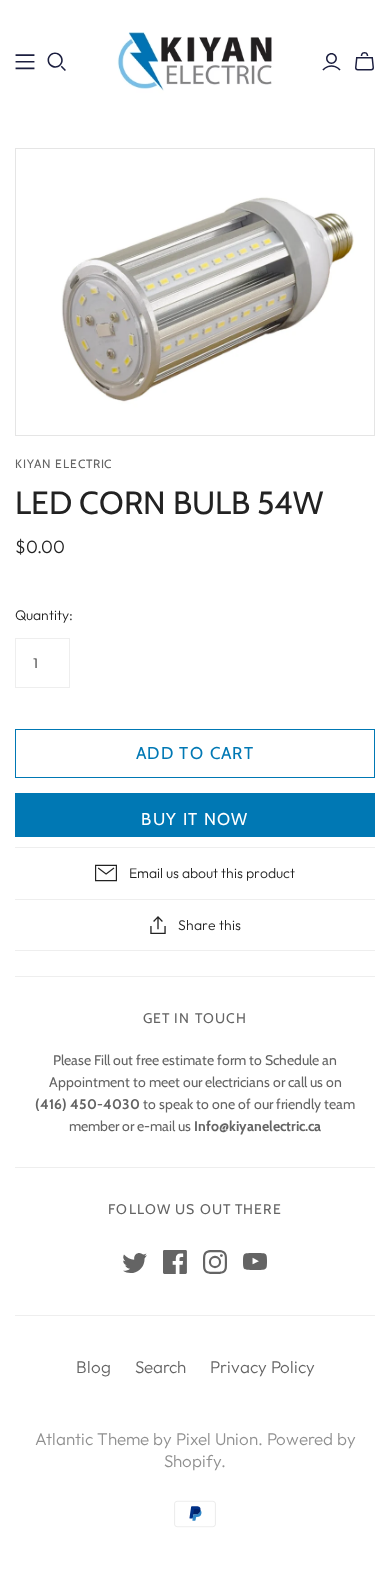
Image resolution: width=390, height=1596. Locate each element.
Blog (93, 1366)
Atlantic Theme (92, 1438)
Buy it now (195, 819)
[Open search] (57, 62)
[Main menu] (25, 62)
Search (160, 1366)
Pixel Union (217, 1438)
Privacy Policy (262, 1366)
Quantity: (44, 615)
